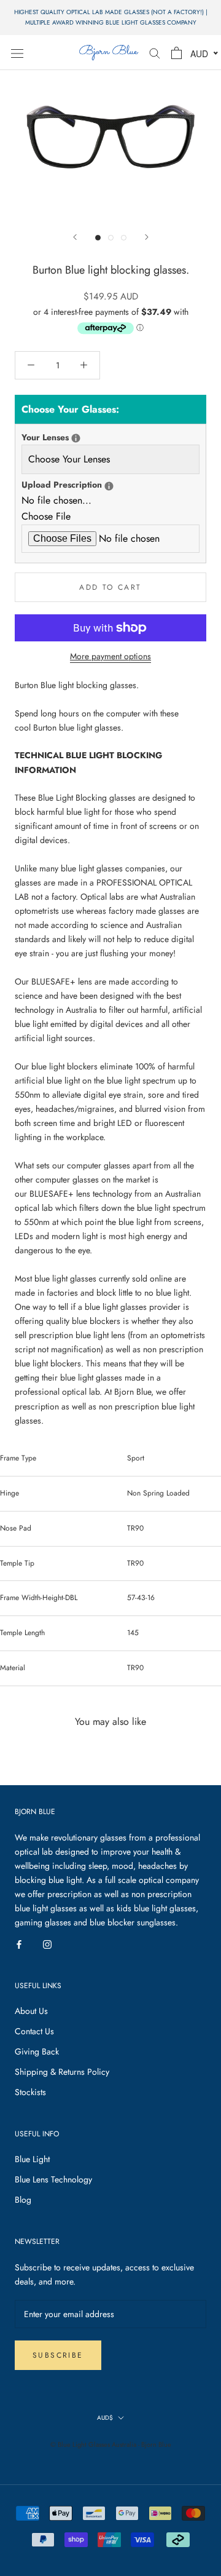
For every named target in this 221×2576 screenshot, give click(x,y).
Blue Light (32, 2159)
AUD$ (105, 2418)
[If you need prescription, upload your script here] (109, 486)
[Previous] (75, 237)
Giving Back (37, 2051)
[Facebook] (19, 1944)
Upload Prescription (110, 484)
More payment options (110, 656)
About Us (31, 2011)
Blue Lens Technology (53, 2179)
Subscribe (58, 2355)
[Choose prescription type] (76, 438)
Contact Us (34, 2031)
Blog (23, 2200)
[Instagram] (47, 1944)
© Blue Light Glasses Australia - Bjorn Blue (111, 2444)
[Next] (147, 237)
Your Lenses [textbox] (89, 437)
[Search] (155, 53)
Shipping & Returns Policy (62, 2072)
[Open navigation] (17, 53)
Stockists (30, 2092)
